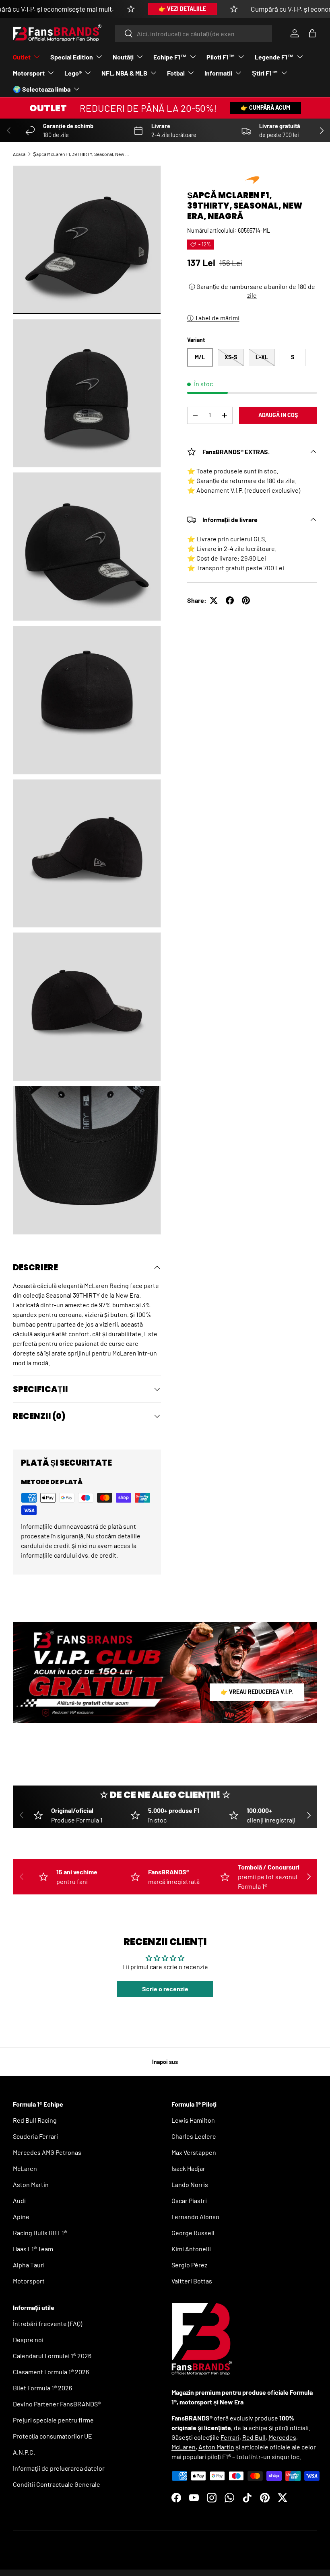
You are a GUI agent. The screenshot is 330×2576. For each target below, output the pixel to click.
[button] (312, 33)
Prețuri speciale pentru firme (53, 2420)
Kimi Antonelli (191, 2249)
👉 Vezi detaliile (182, 9)
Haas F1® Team (33, 2249)
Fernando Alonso (195, 2217)
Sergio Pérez (189, 2265)
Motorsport (29, 2281)
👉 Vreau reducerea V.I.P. (257, 1692)
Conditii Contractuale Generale (57, 2484)
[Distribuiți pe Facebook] (230, 600)
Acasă (19, 154)
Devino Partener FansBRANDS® (57, 2404)
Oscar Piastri (189, 2200)
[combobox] (194, 34)
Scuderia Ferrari (35, 2136)
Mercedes (282, 2437)
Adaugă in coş (278, 415)
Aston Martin (31, 2184)
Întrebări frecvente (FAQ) (47, 2323)
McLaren (25, 2168)
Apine (21, 2217)
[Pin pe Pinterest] (246, 600)
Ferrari (230, 2437)
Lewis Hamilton (193, 2120)
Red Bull (254, 2437)
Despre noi (28, 2339)
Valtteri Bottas (192, 2281)
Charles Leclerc (194, 2136)
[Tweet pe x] (214, 600)
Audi (19, 2200)
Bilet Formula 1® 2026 (42, 2388)
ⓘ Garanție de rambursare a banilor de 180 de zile (252, 291)
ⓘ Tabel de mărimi (213, 318)
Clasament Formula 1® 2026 (51, 2372)
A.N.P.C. (24, 2452)
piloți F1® (220, 2456)
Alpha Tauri (29, 2265)
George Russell (193, 2233)
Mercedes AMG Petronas (47, 2152)
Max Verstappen (194, 2152)
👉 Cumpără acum (265, 108)
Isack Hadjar (188, 2168)
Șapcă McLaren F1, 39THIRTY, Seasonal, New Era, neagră (81, 154)
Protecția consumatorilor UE (53, 2436)
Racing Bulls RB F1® (40, 2233)
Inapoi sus (165, 2062)
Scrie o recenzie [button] (165, 1989)
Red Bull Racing (35, 2120)
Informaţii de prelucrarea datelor (59, 2468)
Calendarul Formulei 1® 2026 (52, 2356)
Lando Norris (190, 2184)
